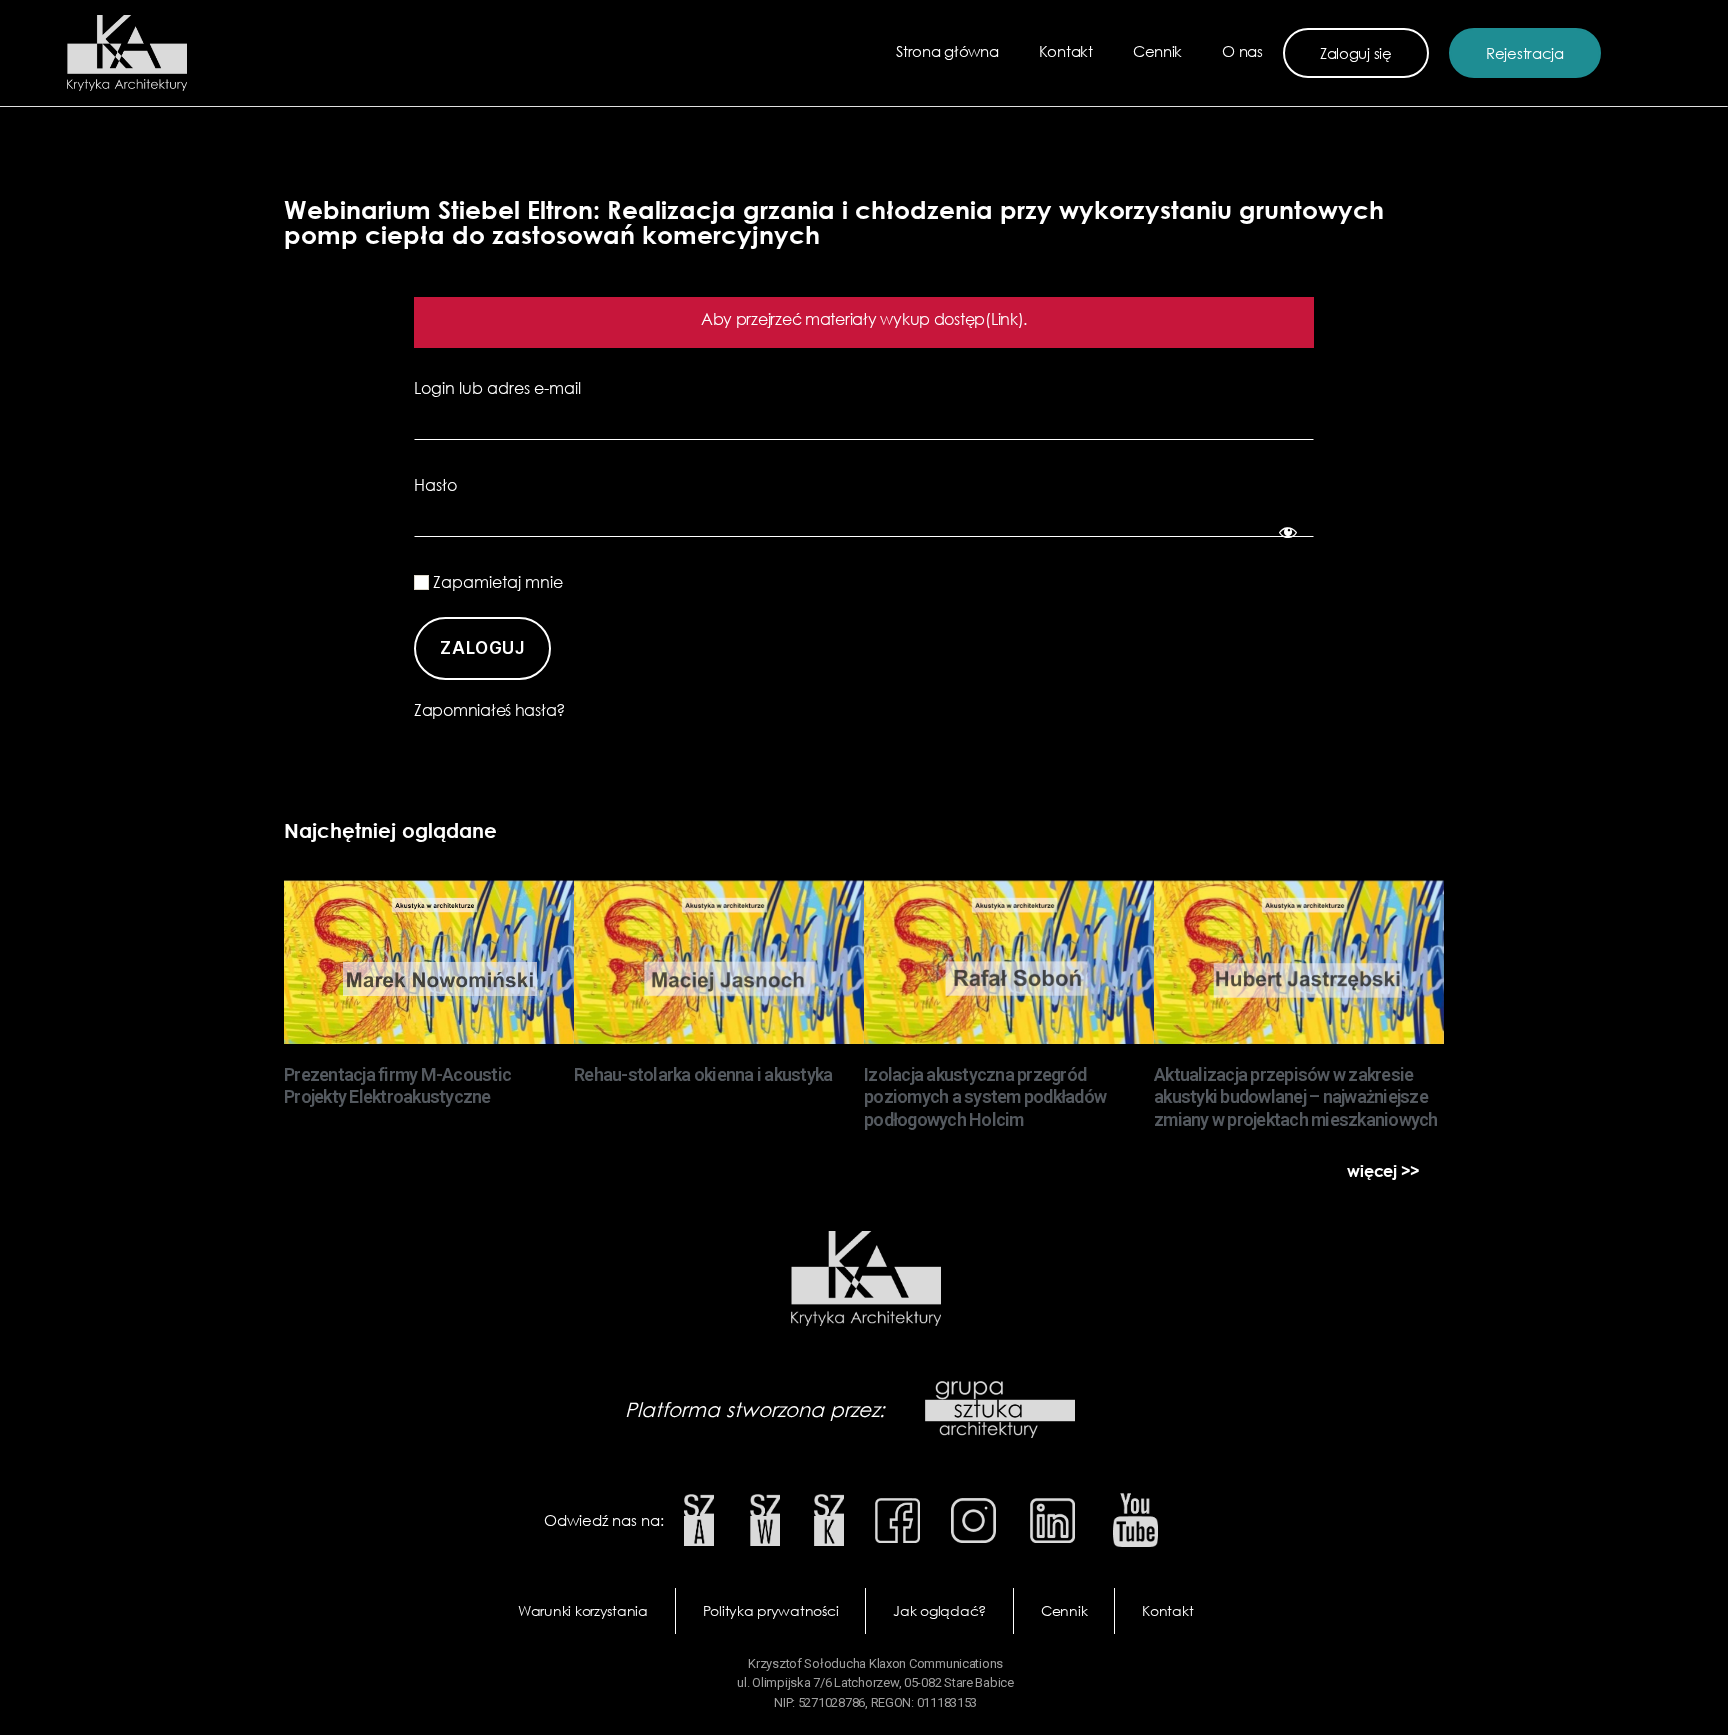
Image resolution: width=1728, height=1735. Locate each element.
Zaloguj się (1356, 53)
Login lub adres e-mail (497, 388)
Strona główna (947, 51)
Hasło (435, 485)
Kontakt (1066, 51)
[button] (1383, 1171)
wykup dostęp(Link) (951, 319)
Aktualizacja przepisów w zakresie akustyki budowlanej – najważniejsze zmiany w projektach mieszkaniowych (1296, 1097)
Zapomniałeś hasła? (489, 710)
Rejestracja (1525, 53)
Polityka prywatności (771, 1610)
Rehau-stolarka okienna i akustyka (703, 1074)
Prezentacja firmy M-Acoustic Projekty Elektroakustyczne (397, 1086)
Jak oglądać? (939, 1610)
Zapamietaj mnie (496, 582)
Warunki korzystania (583, 1610)
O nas (1242, 51)
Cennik (1157, 51)
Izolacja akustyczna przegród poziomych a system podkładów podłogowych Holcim (985, 1097)
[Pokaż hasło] (1284, 528)
